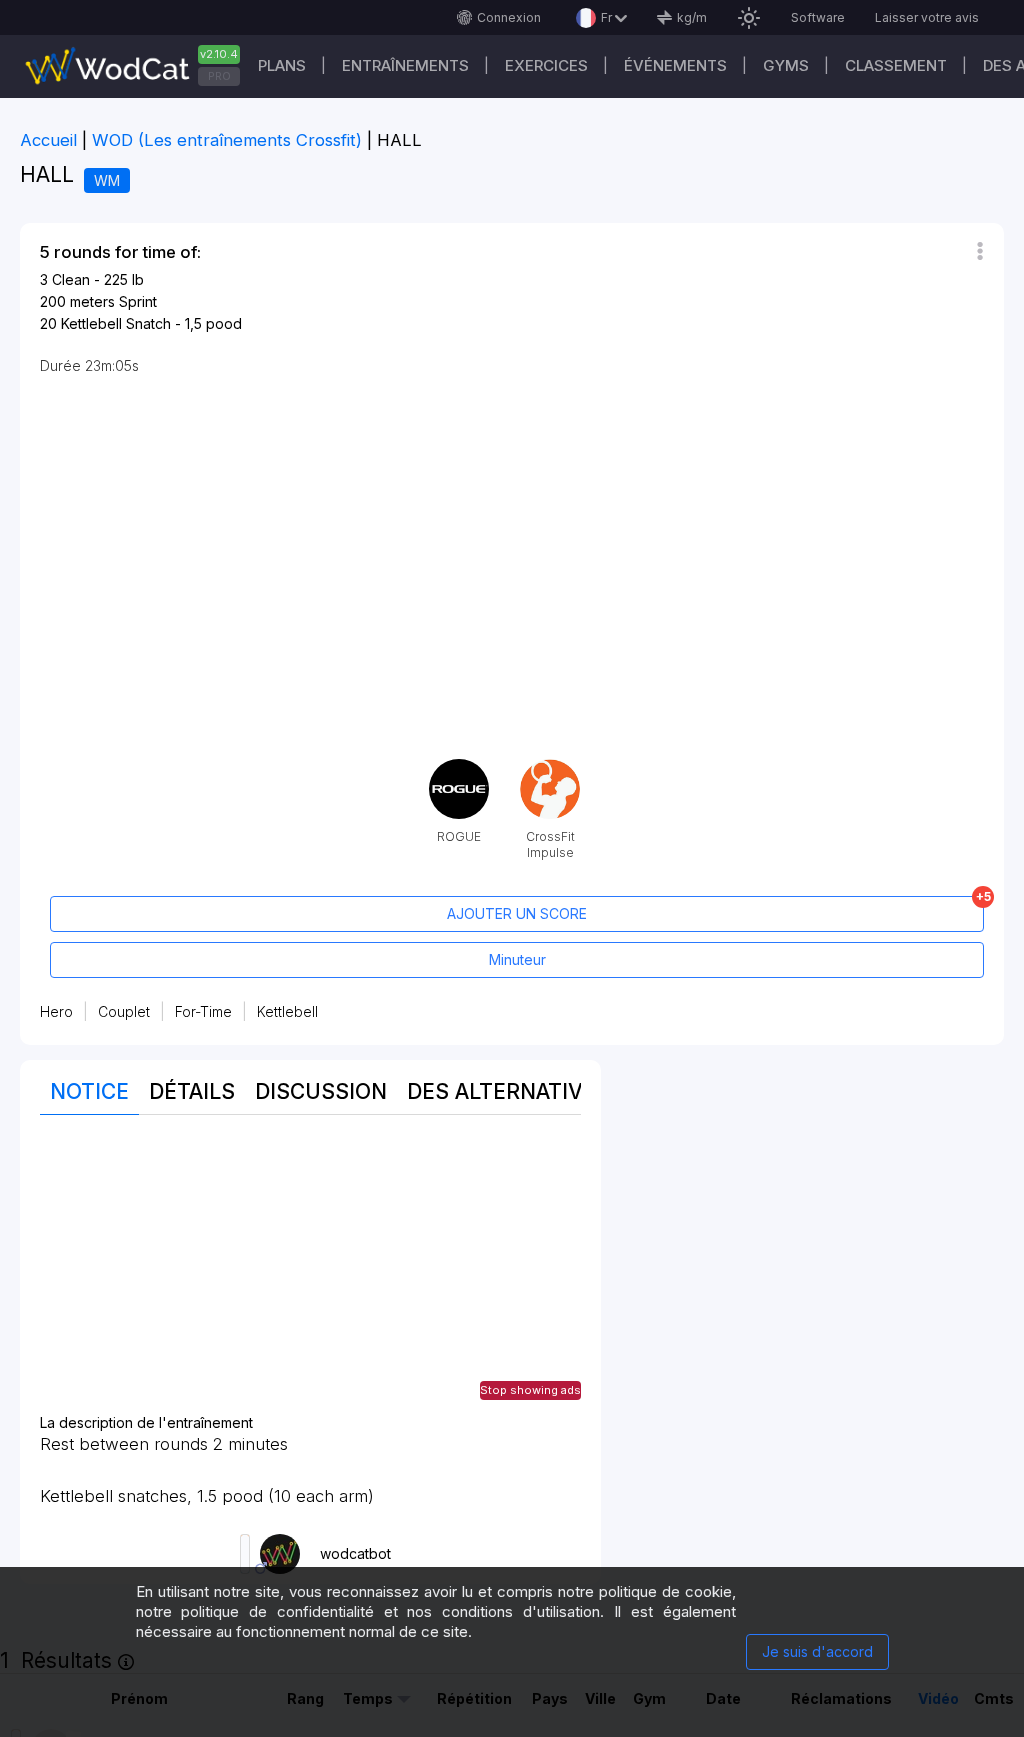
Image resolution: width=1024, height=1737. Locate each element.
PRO (219, 76)
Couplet (124, 1011)
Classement (896, 65)
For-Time (203, 1011)
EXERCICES (546, 65)
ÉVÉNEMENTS (675, 65)
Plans (282, 65)
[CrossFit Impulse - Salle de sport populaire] (550, 766)
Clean (71, 279)
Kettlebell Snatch (116, 323)
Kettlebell (287, 1011)
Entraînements (405, 65)
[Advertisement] (310, 1275)
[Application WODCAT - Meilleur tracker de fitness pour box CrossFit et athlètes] (140, 66)
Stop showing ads (530, 1390)
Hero (56, 1011)
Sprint (138, 301)
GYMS (786, 65)
